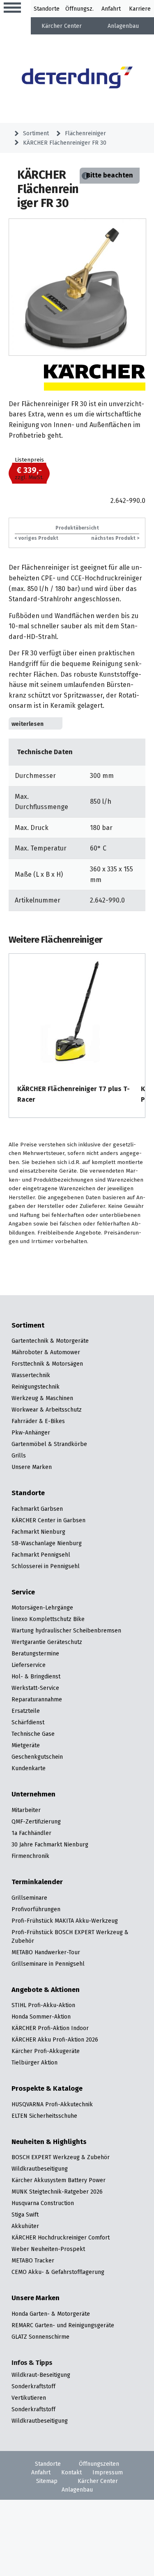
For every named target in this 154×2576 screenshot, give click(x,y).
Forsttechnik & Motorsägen (47, 1364)
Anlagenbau (123, 26)
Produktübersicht (77, 528)
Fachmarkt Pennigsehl (41, 1555)
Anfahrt (111, 9)
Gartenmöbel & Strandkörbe (49, 1444)
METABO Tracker (33, 2260)
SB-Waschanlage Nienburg (47, 1543)
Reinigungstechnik (36, 1387)
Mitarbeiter (26, 1810)
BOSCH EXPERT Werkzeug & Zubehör (61, 2157)
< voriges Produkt (37, 538)
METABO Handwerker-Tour (46, 1952)
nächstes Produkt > (115, 538)
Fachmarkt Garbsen (37, 1509)
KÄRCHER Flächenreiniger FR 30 (65, 143)
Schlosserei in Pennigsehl (46, 1566)
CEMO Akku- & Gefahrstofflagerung (58, 2272)
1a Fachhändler (31, 1833)
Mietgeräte (26, 1745)
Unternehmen (33, 1794)
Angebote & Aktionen (46, 1990)
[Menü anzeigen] (12, 8)
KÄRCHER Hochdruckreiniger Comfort (61, 2237)
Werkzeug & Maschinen (42, 1398)
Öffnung (76, 9)
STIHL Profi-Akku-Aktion (43, 2005)
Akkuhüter (25, 2226)
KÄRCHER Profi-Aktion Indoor (50, 2028)
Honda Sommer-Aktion (41, 2017)
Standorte (47, 9)
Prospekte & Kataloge (47, 2089)
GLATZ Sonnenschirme (40, 2337)
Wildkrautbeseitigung (40, 2169)
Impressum (108, 2472)
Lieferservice (29, 1665)
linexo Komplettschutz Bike (48, 1619)
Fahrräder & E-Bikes (38, 1421)
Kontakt (71, 2472)
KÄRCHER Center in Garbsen (48, 1520)
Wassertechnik (31, 1375)
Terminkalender (37, 1882)
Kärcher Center (62, 26)
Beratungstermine (35, 1653)
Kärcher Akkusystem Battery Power (59, 2180)
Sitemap (47, 2481)
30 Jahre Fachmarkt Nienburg (50, 1844)
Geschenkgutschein (37, 1757)
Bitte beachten (110, 175)
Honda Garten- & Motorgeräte (51, 2314)
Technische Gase (33, 1734)
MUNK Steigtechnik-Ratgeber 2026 (57, 2192)
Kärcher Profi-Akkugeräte (46, 2051)
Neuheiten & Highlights (49, 2142)
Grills (19, 1455)
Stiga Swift (25, 2214)
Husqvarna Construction (43, 2203)
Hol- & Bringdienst (36, 1676)
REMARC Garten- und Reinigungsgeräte (63, 2325)
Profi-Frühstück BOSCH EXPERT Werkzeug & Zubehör (70, 1936)
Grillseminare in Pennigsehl (48, 1964)
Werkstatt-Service (35, 1688)
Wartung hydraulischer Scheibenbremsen (66, 1630)
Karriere (140, 9)
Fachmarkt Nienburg (38, 1532)
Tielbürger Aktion (34, 2062)
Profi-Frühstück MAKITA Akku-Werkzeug (65, 1921)
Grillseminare (29, 1898)
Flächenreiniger (85, 133)
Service (23, 1592)
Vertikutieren (29, 2398)
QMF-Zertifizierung (36, 1821)
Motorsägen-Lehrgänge (42, 1607)
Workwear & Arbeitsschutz (47, 1410)
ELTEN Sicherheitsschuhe (44, 2116)
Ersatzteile (26, 1711)
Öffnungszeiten (99, 2464)
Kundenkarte (29, 1768)
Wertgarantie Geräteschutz (47, 1642)
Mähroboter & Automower (46, 1352)
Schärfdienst (28, 1722)
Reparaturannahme (37, 1699)
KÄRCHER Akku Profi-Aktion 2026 (55, 2039)
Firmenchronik (30, 1856)
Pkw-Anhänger (31, 1432)
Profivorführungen (36, 1909)
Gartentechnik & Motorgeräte (50, 1341)
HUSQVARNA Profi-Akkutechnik (52, 2104)
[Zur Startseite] (77, 79)
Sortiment (36, 133)
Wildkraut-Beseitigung (41, 2375)
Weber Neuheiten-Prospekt (48, 2249)
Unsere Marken (32, 1467)
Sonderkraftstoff (33, 2386)
